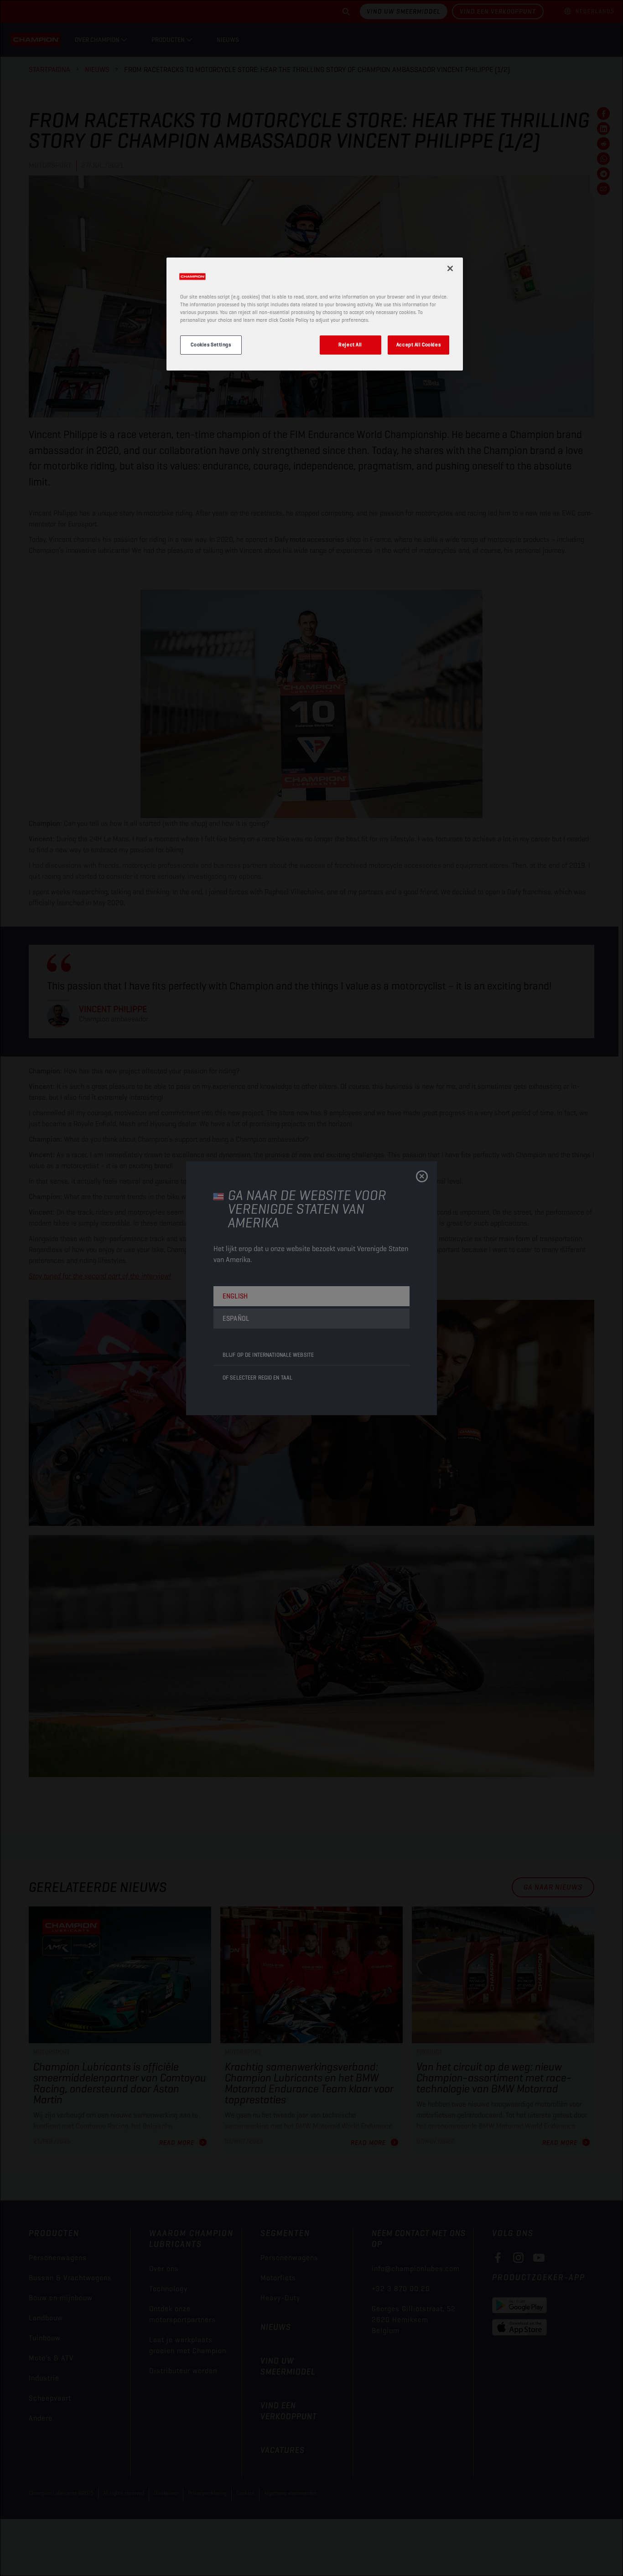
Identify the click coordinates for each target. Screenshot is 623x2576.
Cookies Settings (211, 345)
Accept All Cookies (418, 345)
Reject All (350, 345)
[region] (315, 314)
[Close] (450, 268)
